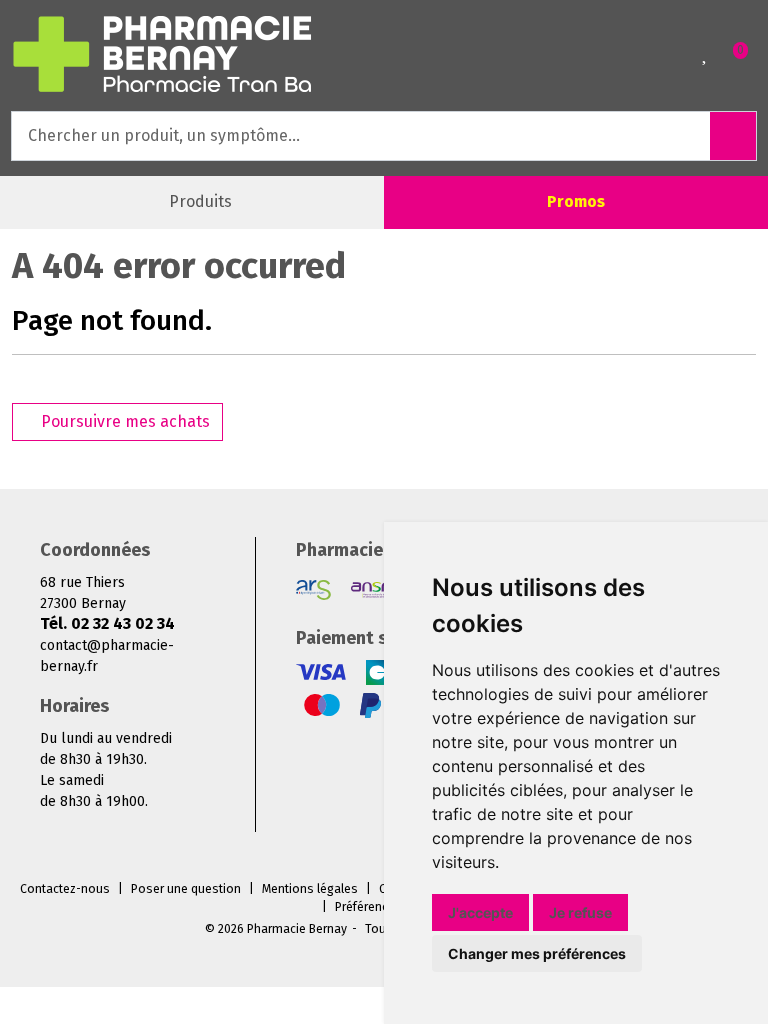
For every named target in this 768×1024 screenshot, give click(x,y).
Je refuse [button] (580, 912)
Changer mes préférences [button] (537, 953)
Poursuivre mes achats (123, 421)
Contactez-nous (65, 889)
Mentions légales (310, 889)
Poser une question (186, 889)
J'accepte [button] (480, 912)
